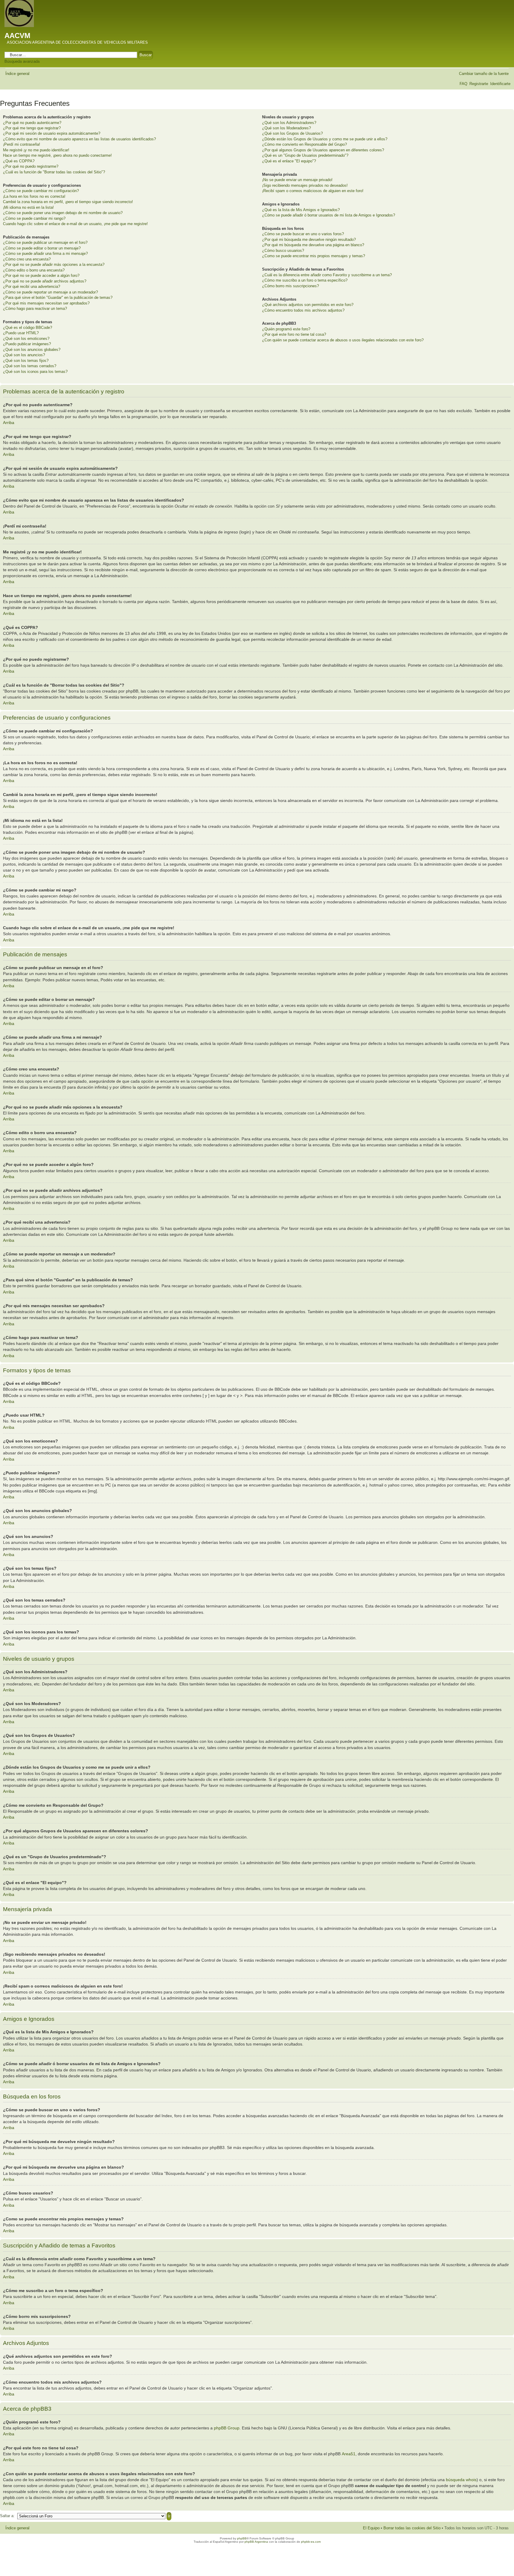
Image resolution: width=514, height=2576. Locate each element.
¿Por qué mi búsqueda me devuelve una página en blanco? (313, 245)
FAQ (463, 84)
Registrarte (479, 84)
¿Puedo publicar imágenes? (27, 344)
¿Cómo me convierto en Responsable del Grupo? (304, 144)
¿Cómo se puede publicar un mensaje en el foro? (45, 242)
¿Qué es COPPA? (19, 161)
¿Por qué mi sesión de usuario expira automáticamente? (52, 133)
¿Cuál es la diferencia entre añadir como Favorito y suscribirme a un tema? (327, 275)
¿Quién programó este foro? (286, 329)
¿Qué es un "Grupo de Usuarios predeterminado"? (305, 155)
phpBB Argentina (256, 2542)
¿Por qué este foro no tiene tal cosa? (294, 334)
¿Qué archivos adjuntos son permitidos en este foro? (308, 305)
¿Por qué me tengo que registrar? (32, 128)
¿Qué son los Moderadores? (286, 128)
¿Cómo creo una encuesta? (27, 259)
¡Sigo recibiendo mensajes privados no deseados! (305, 185)
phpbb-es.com (311, 2542)
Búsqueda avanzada (22, 61)
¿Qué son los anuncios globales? (32, 350)
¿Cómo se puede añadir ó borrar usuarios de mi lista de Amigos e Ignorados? (329, 215)
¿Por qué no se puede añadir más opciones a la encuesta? (54, 264)
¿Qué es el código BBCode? (28, 328)
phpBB (242, 2538)
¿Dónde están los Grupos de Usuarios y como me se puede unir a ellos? (325, 139)
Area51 (349, 2454)
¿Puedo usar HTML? (21, 333)
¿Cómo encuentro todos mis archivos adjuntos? (303, 310)
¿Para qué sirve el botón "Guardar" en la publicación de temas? (58, 298)
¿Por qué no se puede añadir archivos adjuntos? (45, 281)
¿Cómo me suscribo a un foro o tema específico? (305, 280)
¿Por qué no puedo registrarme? (31, 166)
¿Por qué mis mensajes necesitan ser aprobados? (46, 303)
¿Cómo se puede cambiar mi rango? (34, 218)
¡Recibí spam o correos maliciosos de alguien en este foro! (313, 191)
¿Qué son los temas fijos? (26, 361)
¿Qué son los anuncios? (24, 355)
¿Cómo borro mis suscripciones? (290, 286)
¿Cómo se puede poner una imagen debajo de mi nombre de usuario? (63, 213)
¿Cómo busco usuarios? (283, 251)
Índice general (17, 74)
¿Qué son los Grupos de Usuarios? (292, 133)
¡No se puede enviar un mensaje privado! (297, 180)
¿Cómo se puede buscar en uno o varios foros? (303, 234)
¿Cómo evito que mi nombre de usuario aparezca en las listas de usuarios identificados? (79, 139)
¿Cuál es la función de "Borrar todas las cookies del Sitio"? (54, 172)
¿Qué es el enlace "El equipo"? (289, 161)
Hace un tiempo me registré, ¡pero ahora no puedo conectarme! (57, 155)
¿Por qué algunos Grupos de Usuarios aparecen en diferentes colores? (323, 150)
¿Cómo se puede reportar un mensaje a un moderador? (50, 292)
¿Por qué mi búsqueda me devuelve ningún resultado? (309, 240)
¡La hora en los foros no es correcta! (34, 196)
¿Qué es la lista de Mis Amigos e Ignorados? (301, 210)
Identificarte (500, 84)
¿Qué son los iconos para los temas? (35, 372)
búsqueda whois (461, 2480)
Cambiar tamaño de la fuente (484, 74)
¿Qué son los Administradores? (289, 123)
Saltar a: (7, 2516)
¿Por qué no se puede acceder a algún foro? (41, 276)
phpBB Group (227, 2428)
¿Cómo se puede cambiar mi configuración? (41, 191)
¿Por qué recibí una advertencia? (32, 287)
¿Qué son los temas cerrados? (30, 366)
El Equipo (371, 2528)
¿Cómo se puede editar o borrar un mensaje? (42, 248)
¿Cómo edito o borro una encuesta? (34, 270)
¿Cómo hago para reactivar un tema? (35, 309)
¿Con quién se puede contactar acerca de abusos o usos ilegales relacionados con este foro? (343, 340)
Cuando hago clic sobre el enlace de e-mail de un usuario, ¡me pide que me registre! (75, 224)
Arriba (9, 423)
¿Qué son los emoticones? (26, 339)
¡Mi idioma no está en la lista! (28, 207)
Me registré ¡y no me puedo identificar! (36, 150)
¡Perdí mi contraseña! (22, 144)
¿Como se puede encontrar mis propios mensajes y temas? (314, 256)
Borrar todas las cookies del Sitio (412, 2528)
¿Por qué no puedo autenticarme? (32, 123)
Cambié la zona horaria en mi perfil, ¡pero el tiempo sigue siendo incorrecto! (68, 202)
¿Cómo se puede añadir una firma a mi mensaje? (45, 253)
